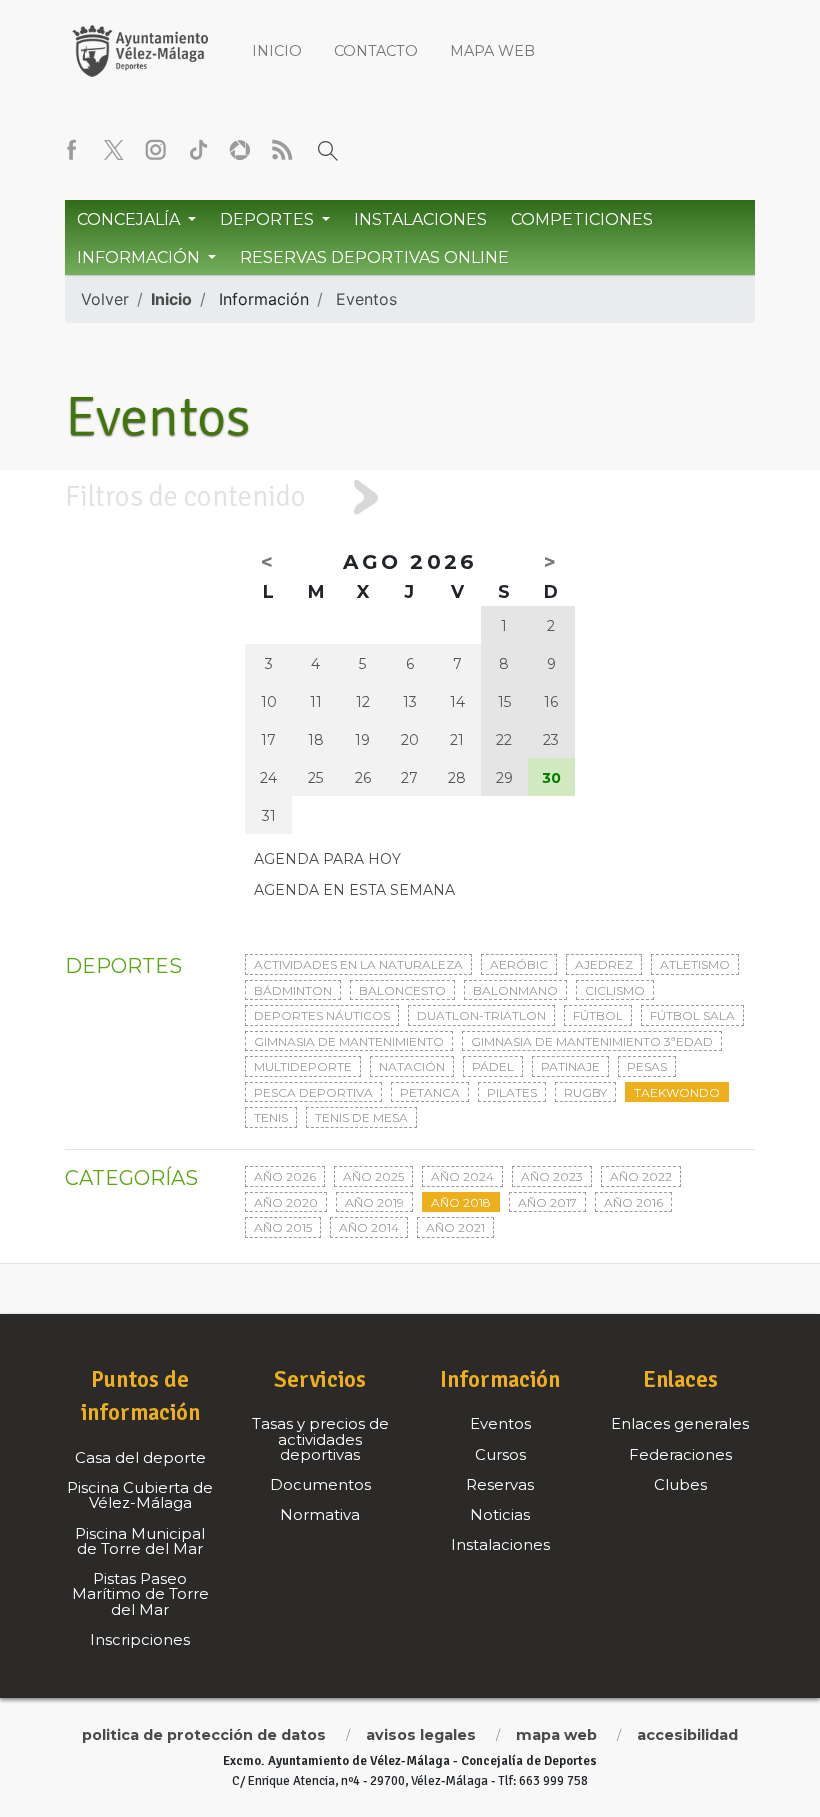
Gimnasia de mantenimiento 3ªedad (592, 1041)
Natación (412, 1066)
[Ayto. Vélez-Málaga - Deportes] (140, 50)
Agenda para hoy (327, 859)
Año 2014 (369, 1227)
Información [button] (140, 257)
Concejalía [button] (130, 219)
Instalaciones (420, 219)
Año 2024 (462, 1176)
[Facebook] (72, 150)
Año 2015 (283, 1227)
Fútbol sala (692, 1015)
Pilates (512, 1092)
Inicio (277, 51)
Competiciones (582, 219)
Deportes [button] (269, 219)
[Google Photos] (240, 150)
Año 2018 (461, 1202)
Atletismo (695, 964)
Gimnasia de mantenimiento (349, 1041)
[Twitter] (114, 150)
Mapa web (492, 51)
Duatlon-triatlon (481, 1015)
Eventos (366, 299)
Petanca (430, 1092)
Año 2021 (455, 1227)
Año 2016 (633, 1202)
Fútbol (598, 1015)
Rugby (585, 1092)
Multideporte (303, 1066)
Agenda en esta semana (354, 890)
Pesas (647, 1066)
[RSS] (282, 150)
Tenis (271, 1117)
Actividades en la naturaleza (358, 964)
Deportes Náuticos (322, 1015)
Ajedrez (604, 964)
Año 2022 (641, 1176)
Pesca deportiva (313, 1092)
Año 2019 (374, 1202)
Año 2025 (373, 1176)
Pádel (493, 1066)
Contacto (376, 51)
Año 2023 (552, 1176)
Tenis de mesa (361, 1117)
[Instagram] (156, 150)
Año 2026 (285, 1176)
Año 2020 (286, 1202)
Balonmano (515, 990)
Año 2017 (547, 1202)
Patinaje (570, 1066)
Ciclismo (615, 990)
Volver (105, 299)
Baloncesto (402, 990)
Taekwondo (677, 1092)
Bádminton (293, 990)
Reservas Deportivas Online (374, 257)
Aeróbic (519, 964)
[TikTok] (198, 150)
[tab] (410, 497)
